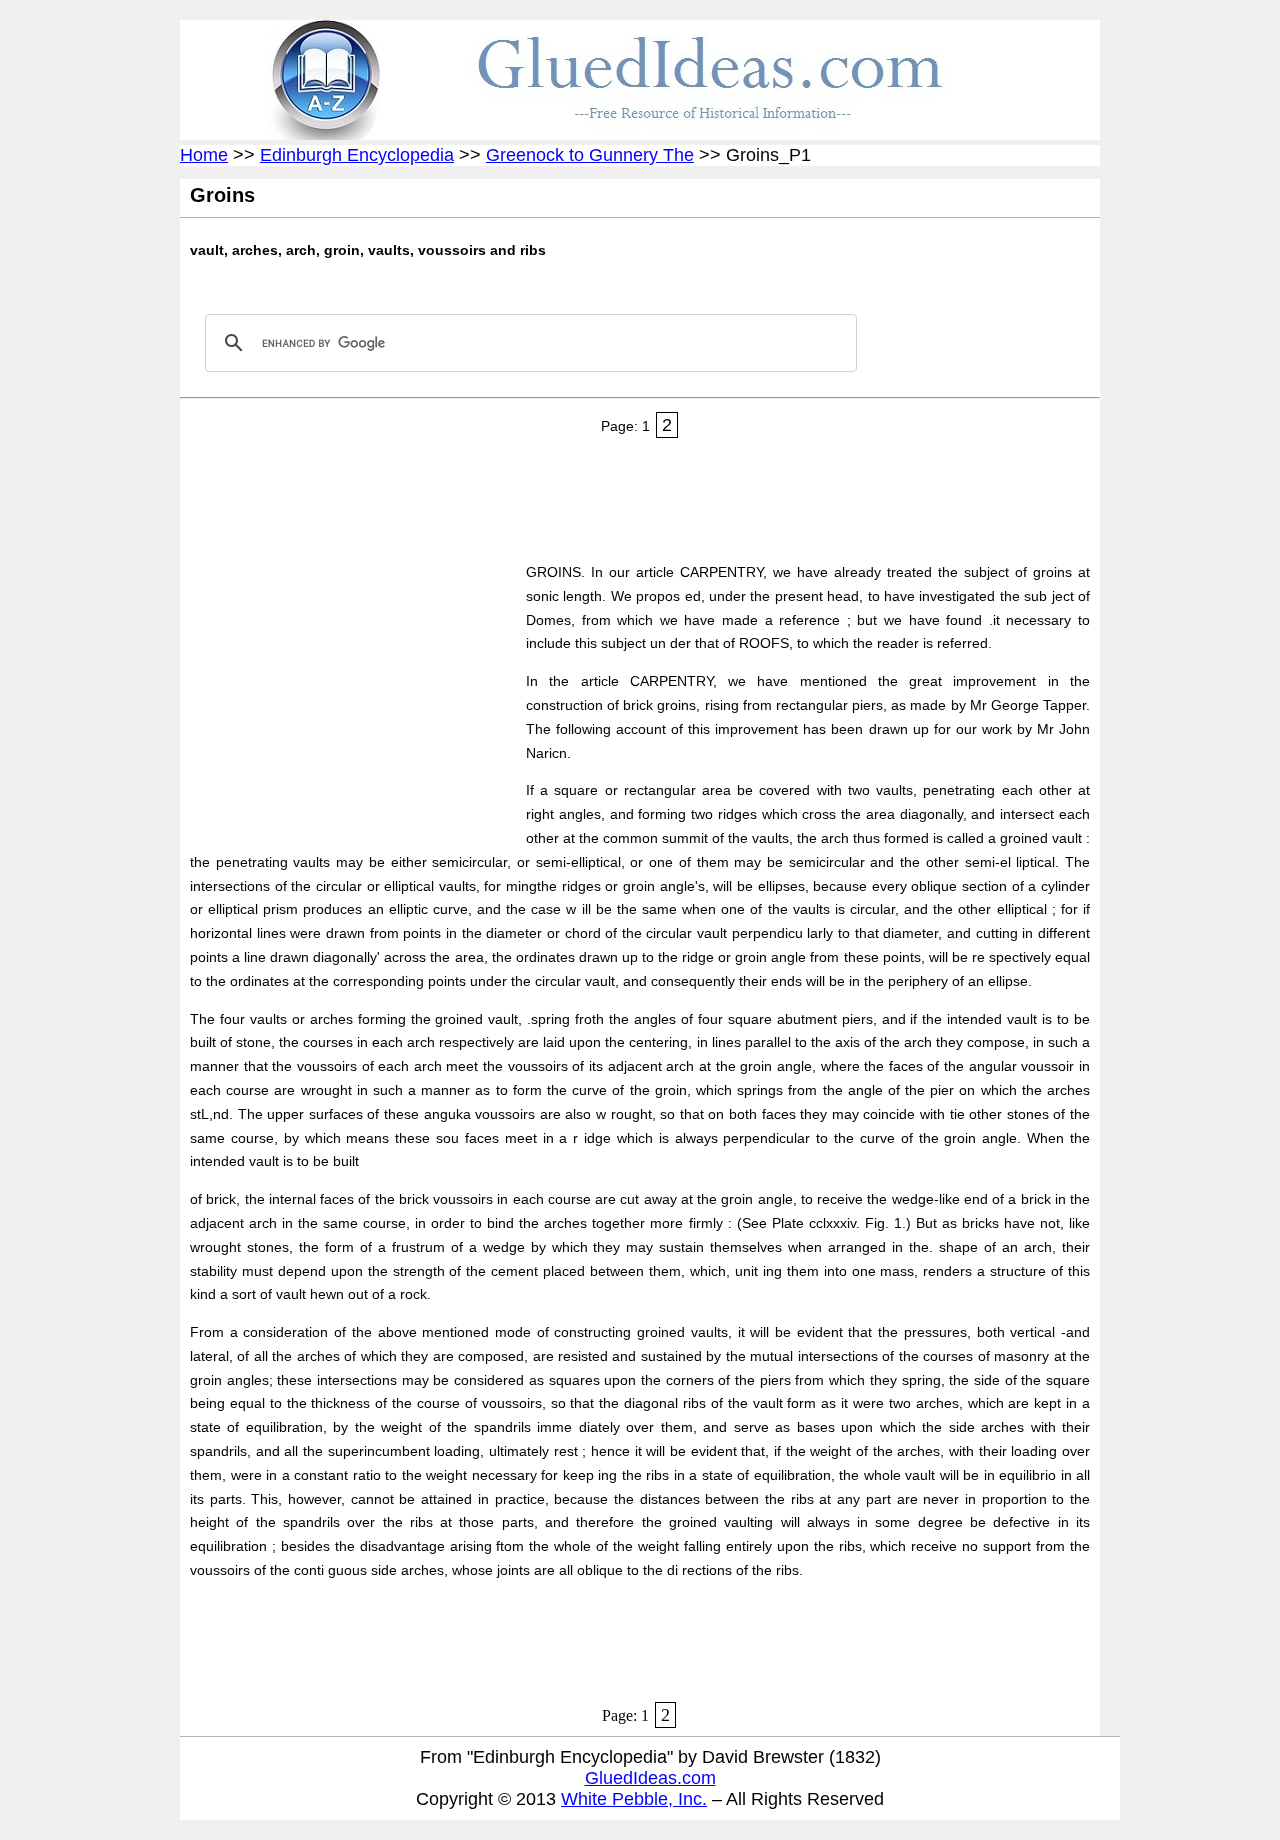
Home (204, 155)
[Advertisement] (554, 494)
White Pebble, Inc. (634, 1799)
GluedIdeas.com (650, 1778)
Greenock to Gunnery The (590, 155)
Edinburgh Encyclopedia (357, 155)
